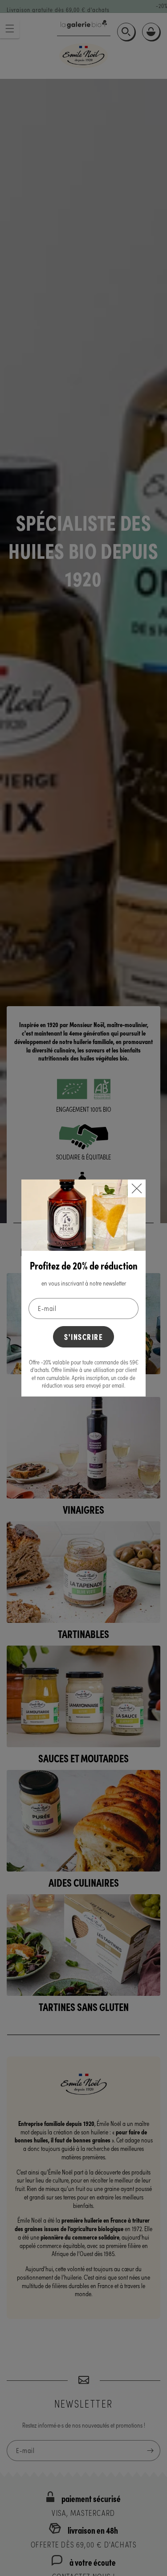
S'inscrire (83, 1337)
